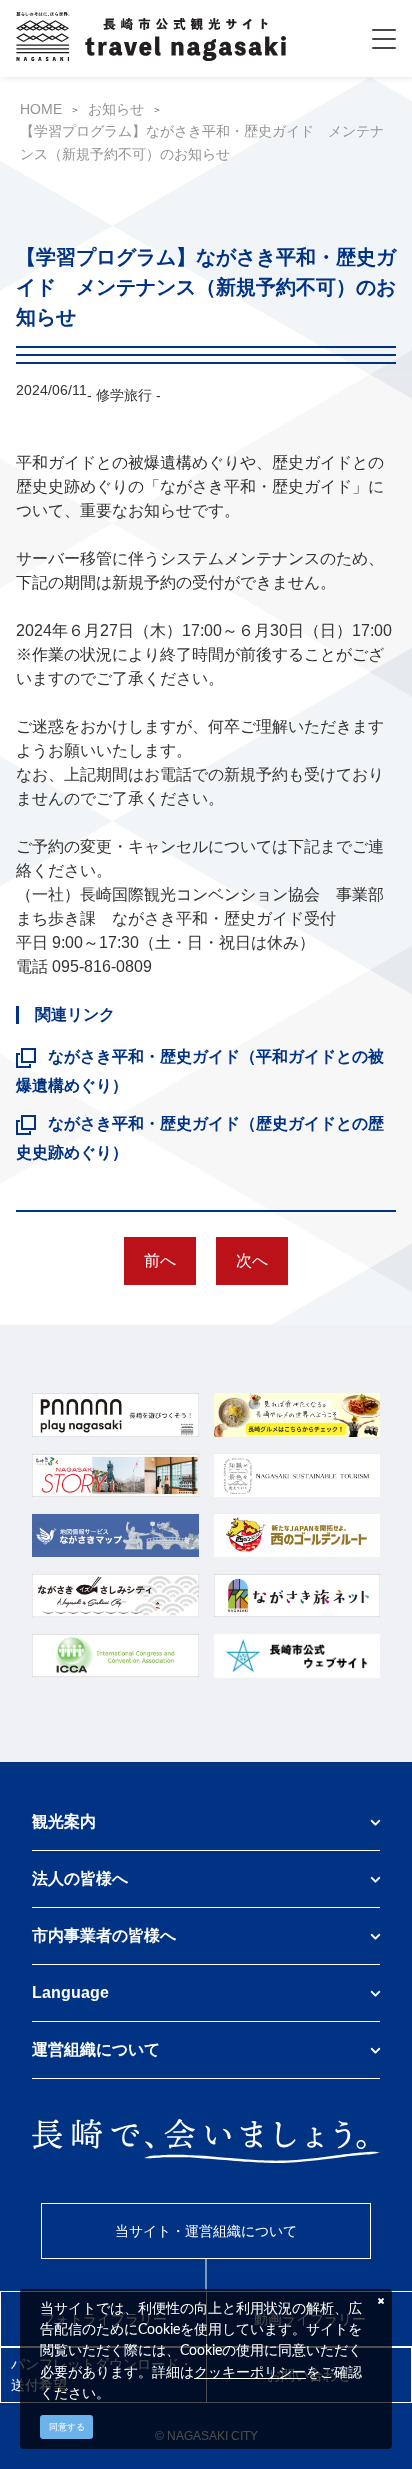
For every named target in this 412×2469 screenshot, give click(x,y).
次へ (252, 1260)
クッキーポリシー (250, 2372)
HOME (41, 109)
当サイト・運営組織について (206, 2231)
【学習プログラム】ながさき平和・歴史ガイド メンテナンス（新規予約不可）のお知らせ (202, 142)
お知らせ (116, 109)
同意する (67, 2427)
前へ (160, 1260)
